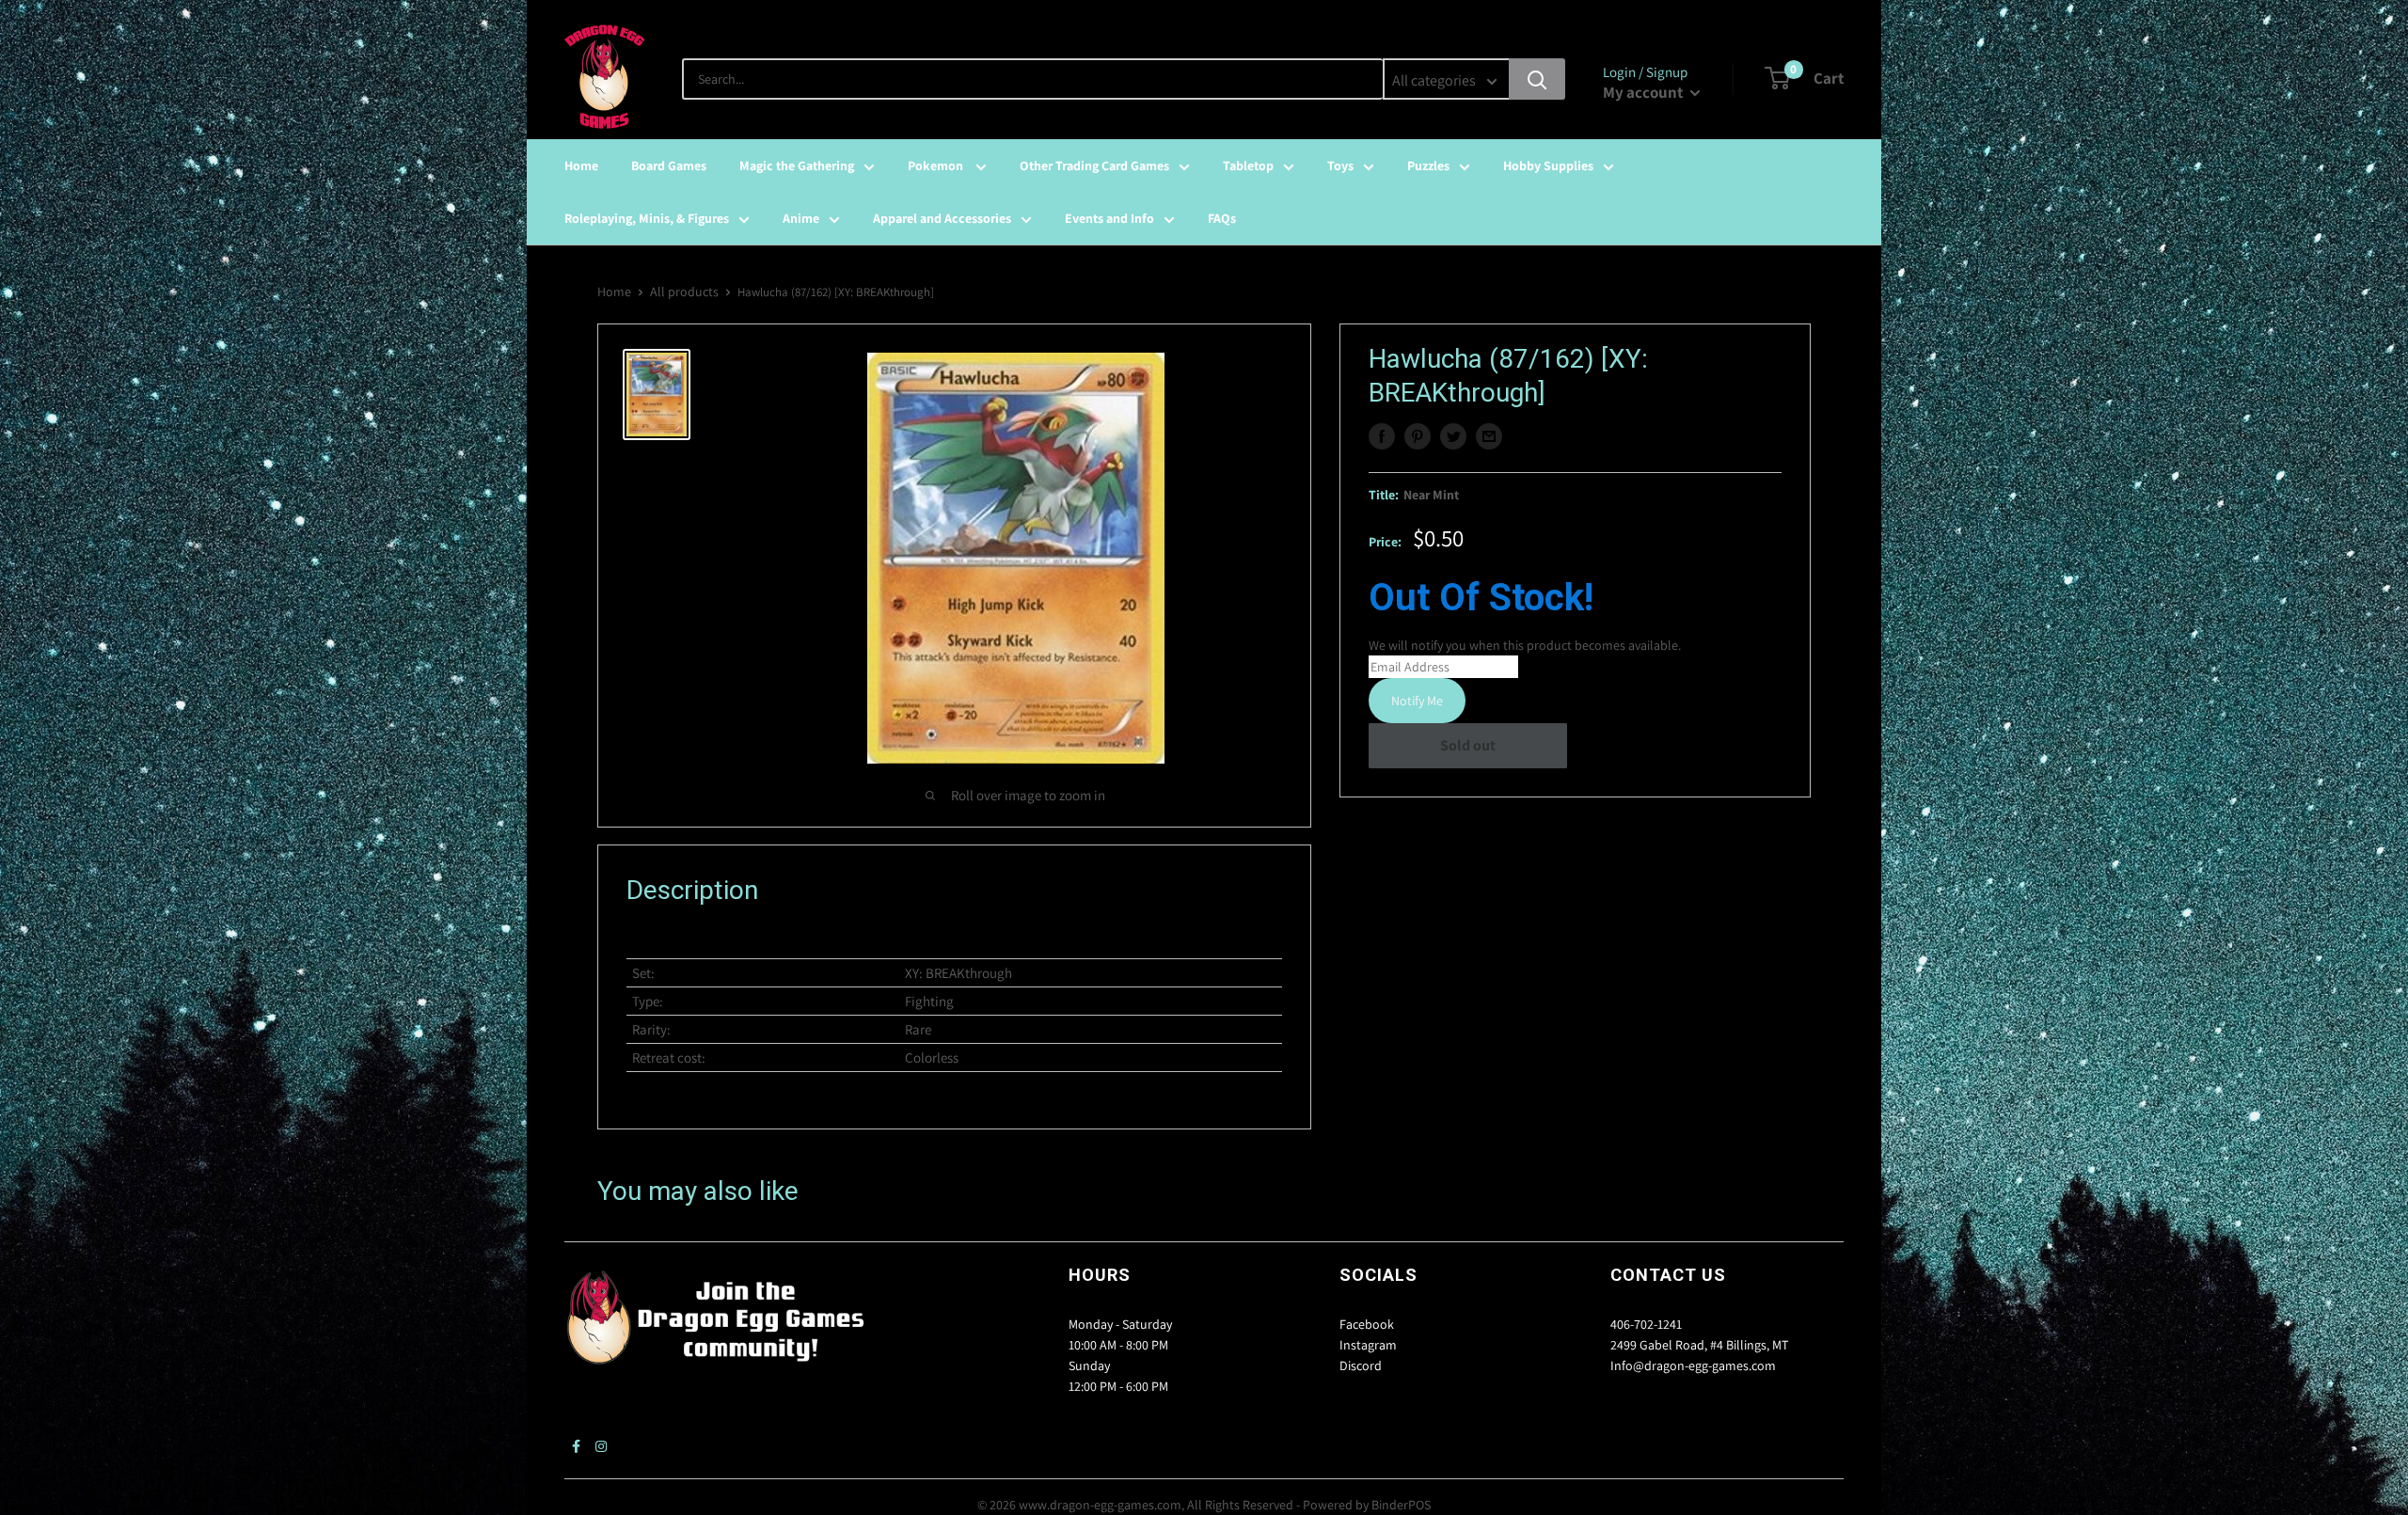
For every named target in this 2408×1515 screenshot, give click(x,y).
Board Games (669, 166)
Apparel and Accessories (942, 218)
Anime (801, 218)
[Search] (1537, 79)
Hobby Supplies (1548, 166)
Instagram (1368, 1345)
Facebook (1367, 1324)
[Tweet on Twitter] (1453, 436)
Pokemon (937, 166)
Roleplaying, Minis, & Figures (647, 218)
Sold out (1468, 745)
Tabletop (1248, 166)
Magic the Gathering (797, 166)
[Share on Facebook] (1382, 436)
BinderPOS (1401, 1505)
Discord (1361, 1365)
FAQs (1222, 218)
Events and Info (1109, 218)
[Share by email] (1489, 436)
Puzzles (1428, 166)
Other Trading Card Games (1094, 166)
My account (1644, 92)
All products (684, 292)
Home (581, 166)
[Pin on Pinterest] (1418, 436)
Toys (1340, 166)
